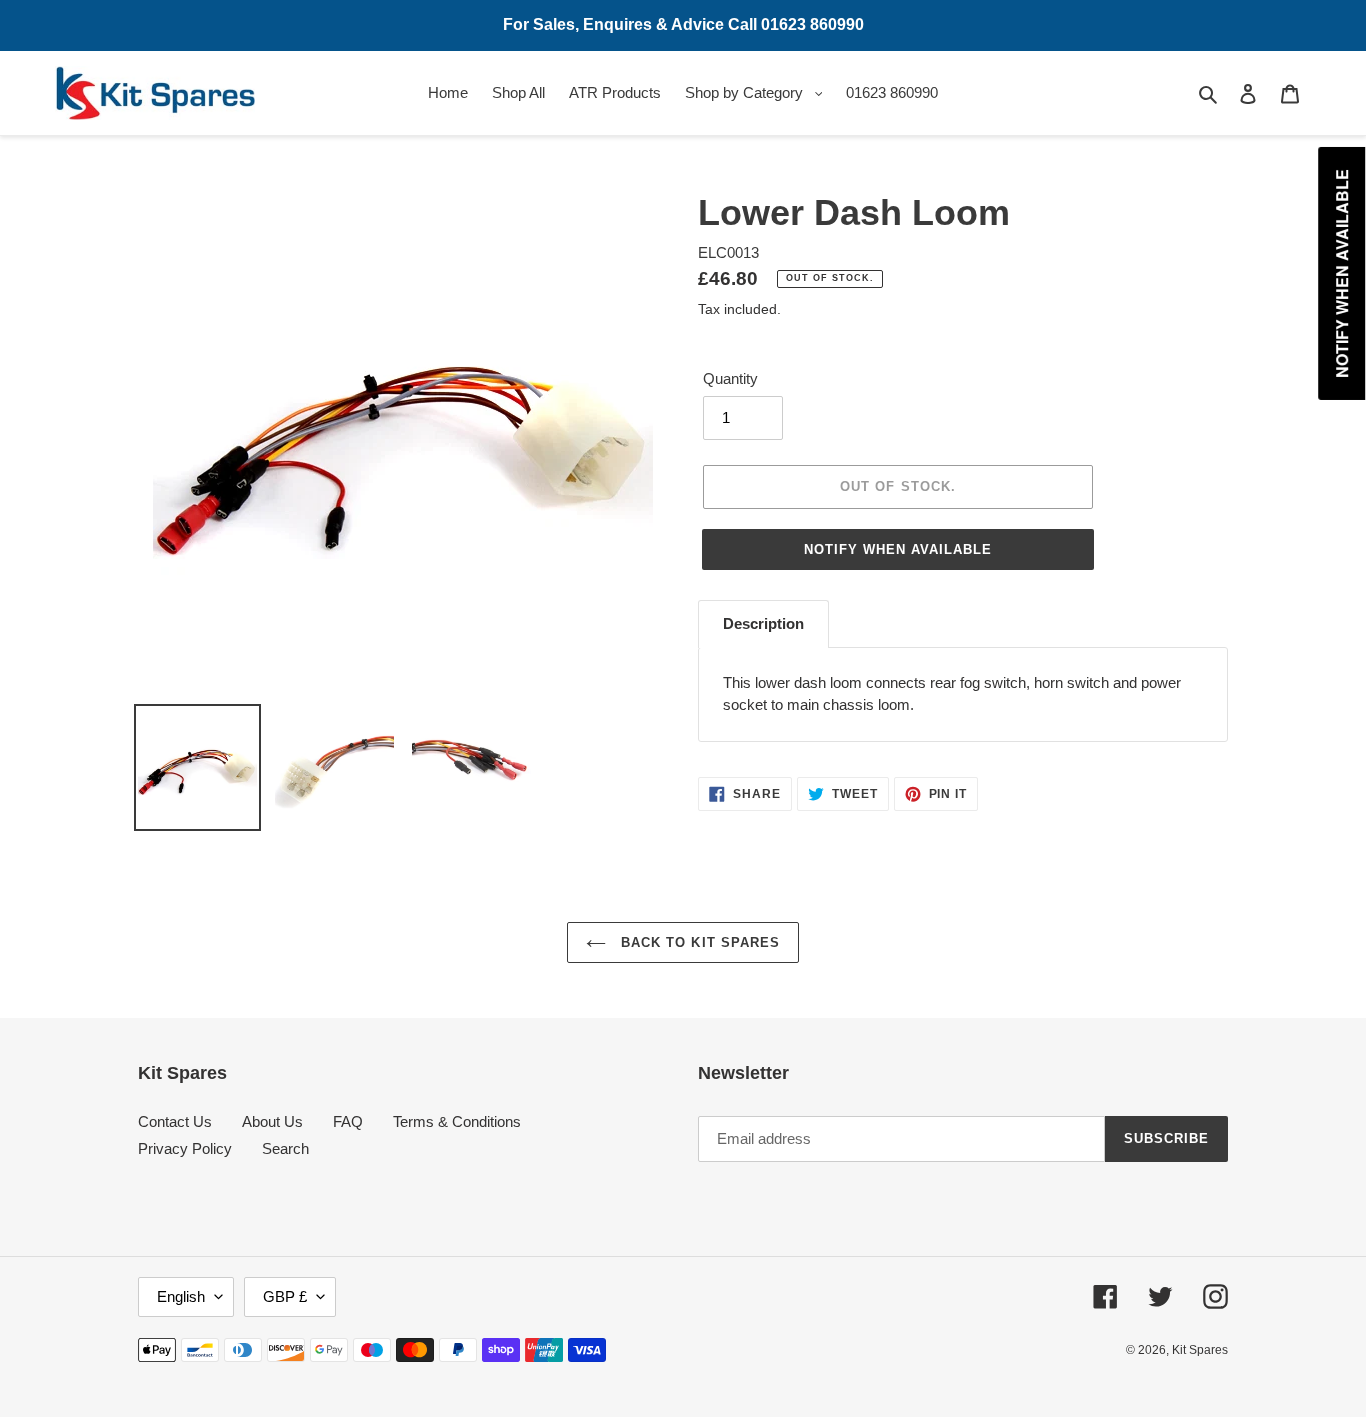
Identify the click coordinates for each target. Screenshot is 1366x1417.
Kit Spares (1200, 1350)
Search (285, 1148)
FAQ (348, 1121)
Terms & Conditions (457, 1121)
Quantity (730, 378)
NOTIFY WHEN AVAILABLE (898, 549)
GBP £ (285, 1296)
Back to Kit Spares (698, 942)
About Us (272, 1121)
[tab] (763, 624)
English (181, 1296)
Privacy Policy (185, 1148)
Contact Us (175, 1121)
